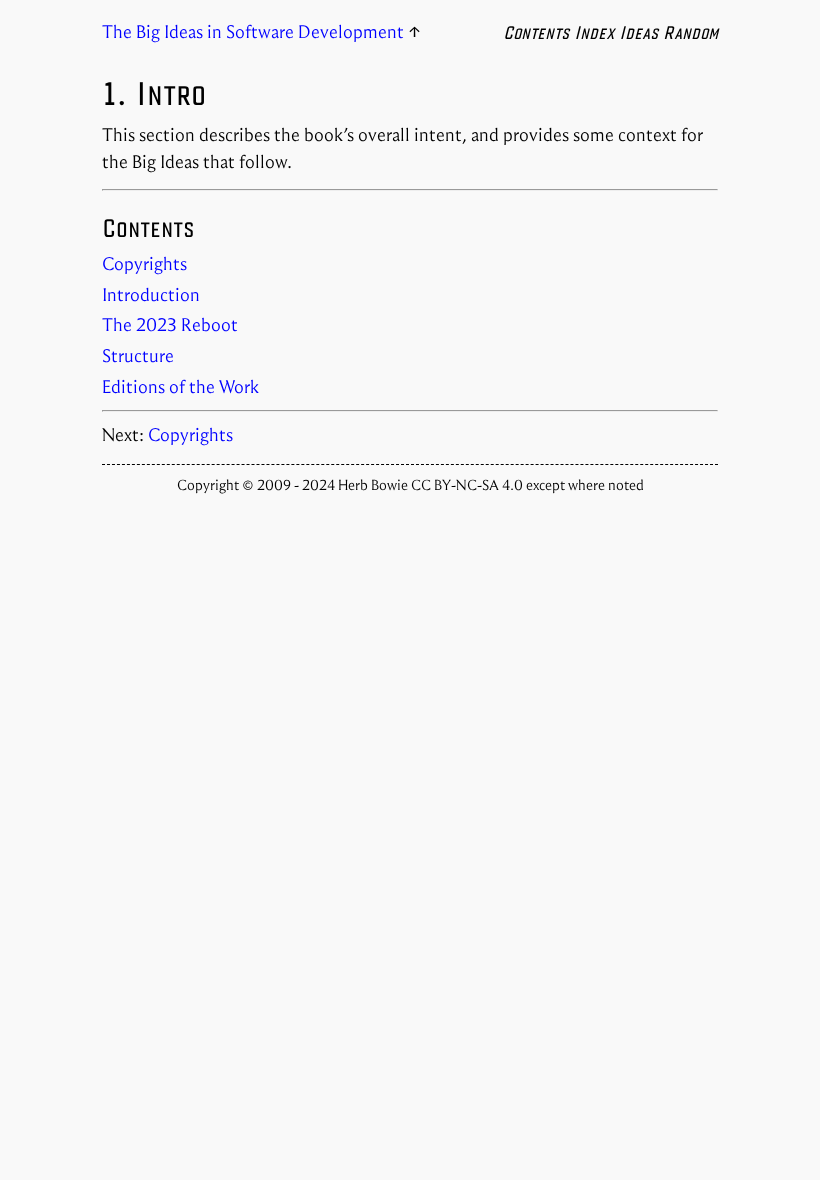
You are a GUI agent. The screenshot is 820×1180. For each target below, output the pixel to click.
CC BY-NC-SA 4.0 (468, 485)
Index (594, 32)
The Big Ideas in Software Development (253, 32)
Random (690, 32)
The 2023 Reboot (170, 325)
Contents (536, 32)
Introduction (151, 295)
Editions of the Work (180, 387)
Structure (138, 356)
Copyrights (144, 264)
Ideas (638, 32)
